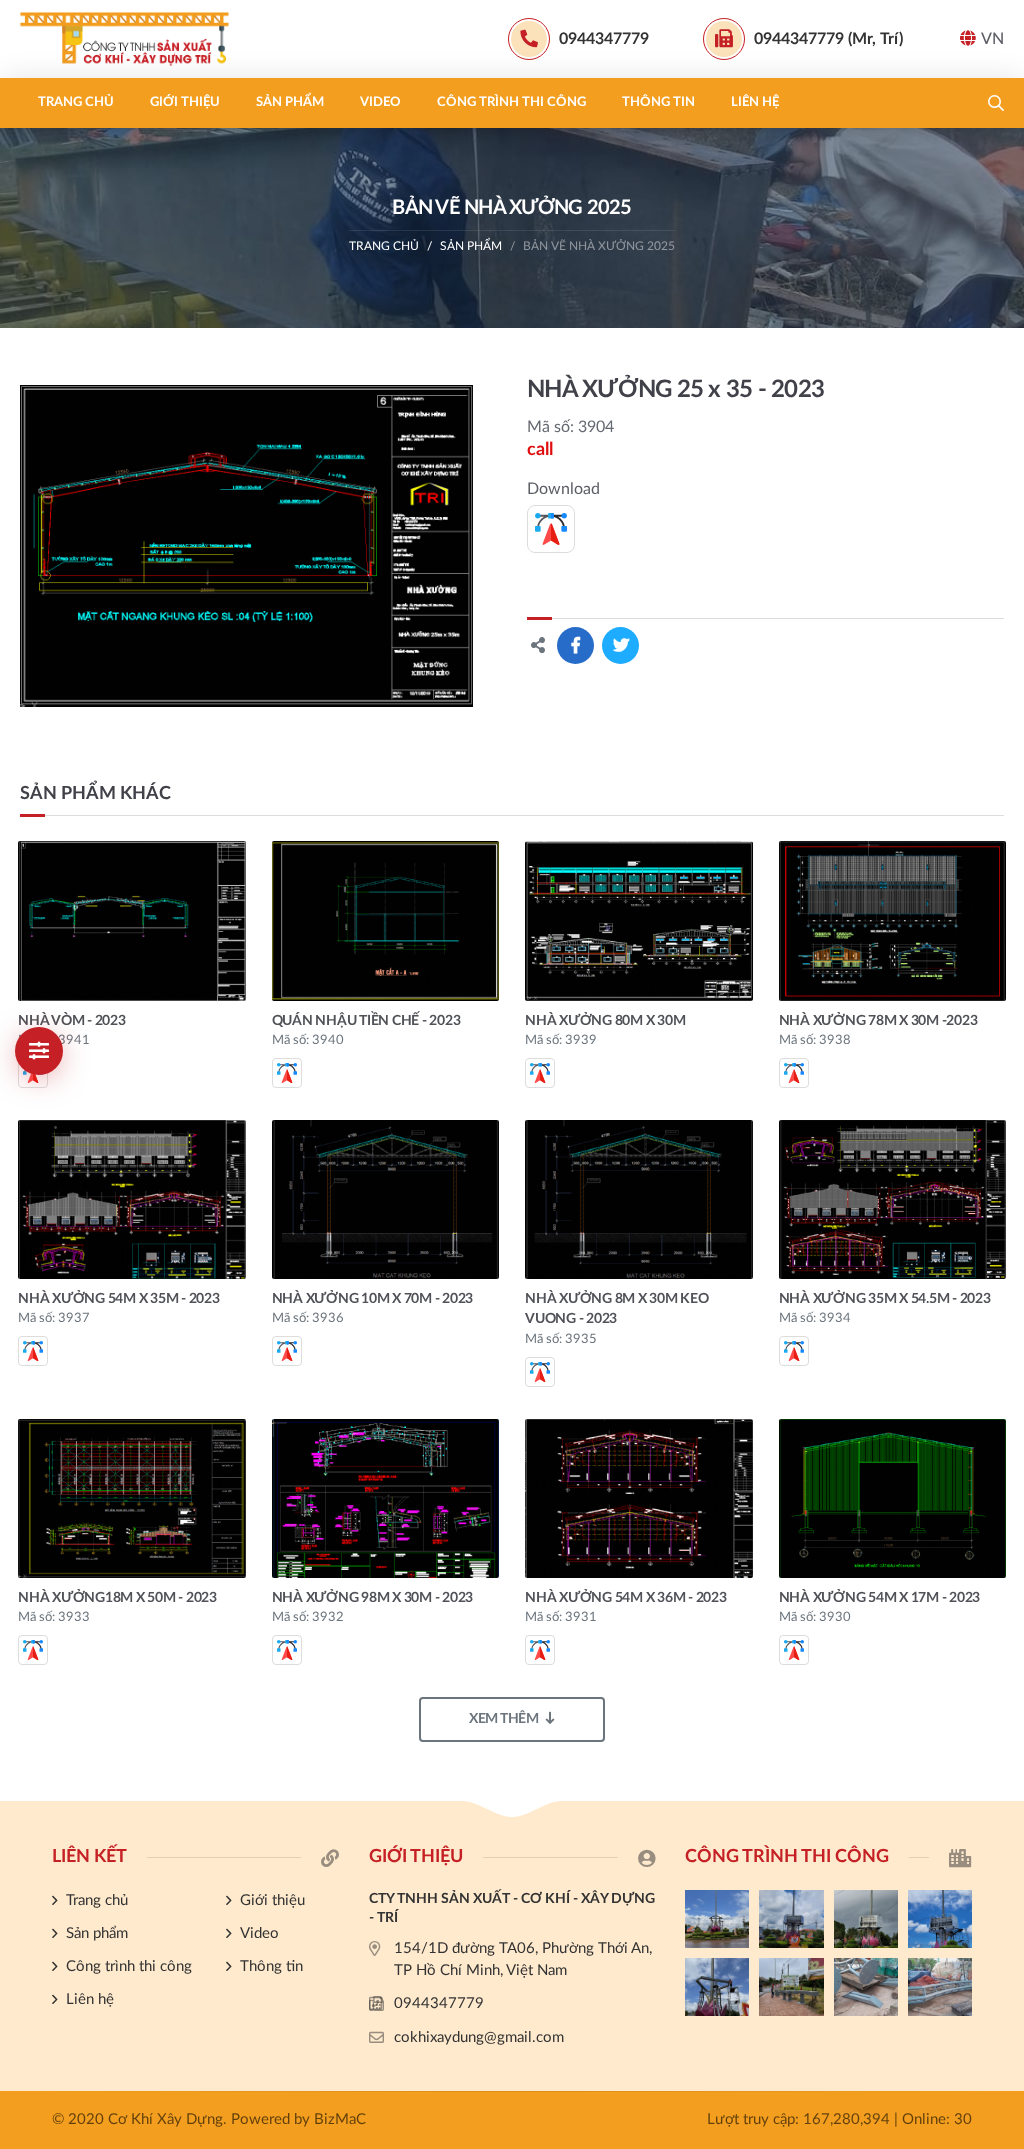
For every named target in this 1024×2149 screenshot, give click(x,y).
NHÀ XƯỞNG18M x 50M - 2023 (117, 1598)
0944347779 (439, 2003)
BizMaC (340, 2119)
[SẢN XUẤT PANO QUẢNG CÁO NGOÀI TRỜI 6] (940, 1987)
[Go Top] (999, 1559)
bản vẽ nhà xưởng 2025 (599, 246)
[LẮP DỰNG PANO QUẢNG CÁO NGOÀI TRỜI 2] (940, 1919)
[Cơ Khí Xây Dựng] (145, 39)
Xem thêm (503, 1719)
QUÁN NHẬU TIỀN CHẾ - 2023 (366, 1021)
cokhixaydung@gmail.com (479, 2037)
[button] (996, 103)
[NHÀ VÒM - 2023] (132, 920)
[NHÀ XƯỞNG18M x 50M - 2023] (132, 1498)
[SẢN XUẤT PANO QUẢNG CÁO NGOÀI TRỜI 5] (717, 1919)
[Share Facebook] (575, 645)
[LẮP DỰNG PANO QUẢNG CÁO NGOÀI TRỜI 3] (866, 1919)
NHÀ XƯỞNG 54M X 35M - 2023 (119, 1299)
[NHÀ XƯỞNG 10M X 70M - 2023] (386, 1199)
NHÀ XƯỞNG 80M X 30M (605, 1021)
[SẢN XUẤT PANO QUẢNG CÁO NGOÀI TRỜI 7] (866, 1987)
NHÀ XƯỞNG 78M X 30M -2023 (878, 1021)
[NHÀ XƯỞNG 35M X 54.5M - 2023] (893, 1199)
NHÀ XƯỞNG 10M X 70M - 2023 (373, 1299)
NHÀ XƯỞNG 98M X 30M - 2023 (373, 1598)
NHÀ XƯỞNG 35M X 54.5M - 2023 (885, 1299)
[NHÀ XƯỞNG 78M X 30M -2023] (893, 920)
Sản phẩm (290, 102)
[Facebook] (999, 1492)
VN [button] (992, 39)
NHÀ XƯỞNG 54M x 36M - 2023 (626, 1598)
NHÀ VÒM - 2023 (72, 1021)
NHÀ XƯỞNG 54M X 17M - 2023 (880, 1598)
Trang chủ (76, 102)
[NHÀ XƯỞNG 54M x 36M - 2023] (639, 1498)
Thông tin (658, 102)
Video (380, 102)
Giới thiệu (185, 102)
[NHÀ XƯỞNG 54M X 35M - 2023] (132, 1199)
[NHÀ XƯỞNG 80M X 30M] (639, 920)
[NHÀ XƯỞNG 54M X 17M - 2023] (893, 1498)
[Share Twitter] (620, 645)
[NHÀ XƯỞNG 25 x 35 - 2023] (246, 546)
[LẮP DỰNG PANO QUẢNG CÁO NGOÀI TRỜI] (791, 1987)
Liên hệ (755, 102)
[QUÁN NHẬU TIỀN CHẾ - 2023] (386, 920)
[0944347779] (999, 1458)
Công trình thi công (511, 102)
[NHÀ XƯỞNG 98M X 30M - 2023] (386, 1498)
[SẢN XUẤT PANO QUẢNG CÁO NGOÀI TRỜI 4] (791, 1919)
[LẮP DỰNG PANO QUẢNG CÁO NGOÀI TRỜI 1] (717, 1987)
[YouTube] (999, 1525)
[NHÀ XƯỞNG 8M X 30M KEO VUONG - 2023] (639, 1199)
